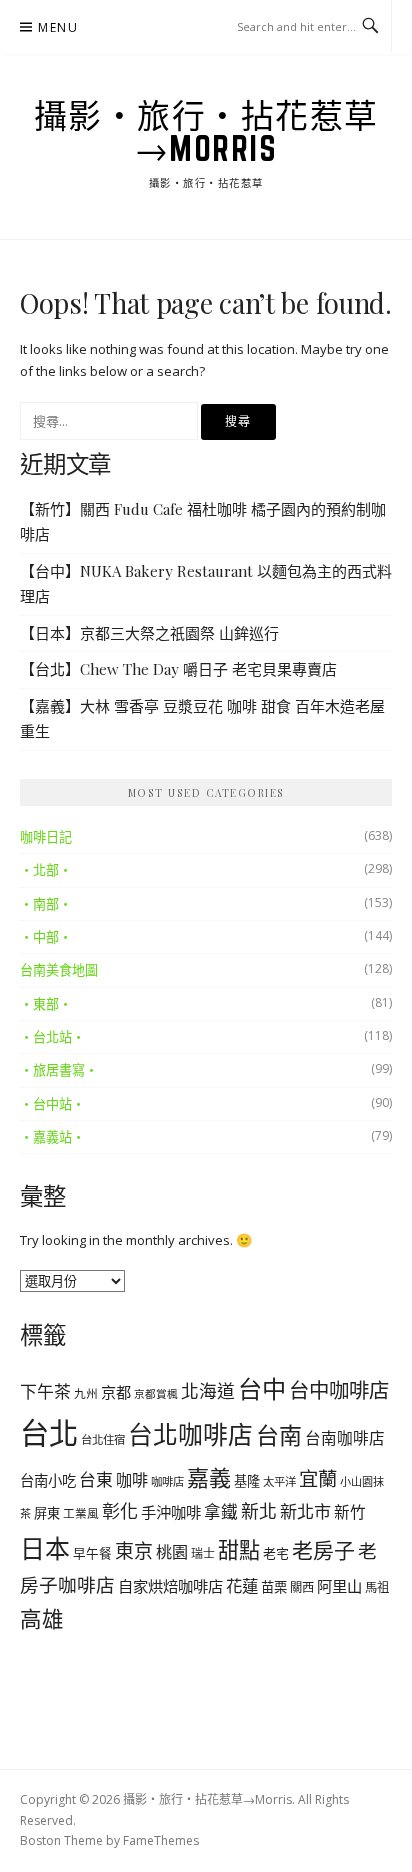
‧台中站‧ (52, 1104)
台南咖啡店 (345, 1438)
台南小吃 (48, 1480)
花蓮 (242, 1585)
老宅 (276, 1553)
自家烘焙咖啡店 (170, 1586)
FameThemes (161, 1840)
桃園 (172, 1552)
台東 (96, 1479)
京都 (116, 1392)
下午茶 (45, 1391)
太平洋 (279, 1481)
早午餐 (92, 1553)
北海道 (208, 1391)
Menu (58, 27)
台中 (262, 1388)
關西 (302, 1587)
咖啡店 (167, 1481)
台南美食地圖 (59, 970)
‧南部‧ (46, 904)
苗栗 (274, 1587)
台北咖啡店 (190, 1434)
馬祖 (377, 1587)
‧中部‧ (46, 937)
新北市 (305, 1511)
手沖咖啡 (171, 1512)
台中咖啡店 (339, 1390)
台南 (279, 1435)
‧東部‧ (46, 1004)
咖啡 (132, 1480)
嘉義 (209, 1477)
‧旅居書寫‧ (59, 1070)
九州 (86, 1393)
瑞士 (203, 1553)
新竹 (350, 1512)
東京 (134, 1551)
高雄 (42, 1618)
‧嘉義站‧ (52, 1137)
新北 (259, 1511)
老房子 (323, 1550)
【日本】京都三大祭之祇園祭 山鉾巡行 (149, 633)
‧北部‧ (46, 870)
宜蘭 (318, 1478)
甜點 (239, 1550)
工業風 (81, 1513)
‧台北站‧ (52, 1037)
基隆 (247, 1481)
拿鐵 (221, 1511)
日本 (45, 1548)
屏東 (47, 1513)
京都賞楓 (156, 1394)
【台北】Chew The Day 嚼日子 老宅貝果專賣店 (178, 669)
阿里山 (339, 1586)
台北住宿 (103, 1439)
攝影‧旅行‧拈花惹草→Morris (206, 131)
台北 (49, 1433)
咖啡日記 (46, 837)
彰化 (120, 1511)
